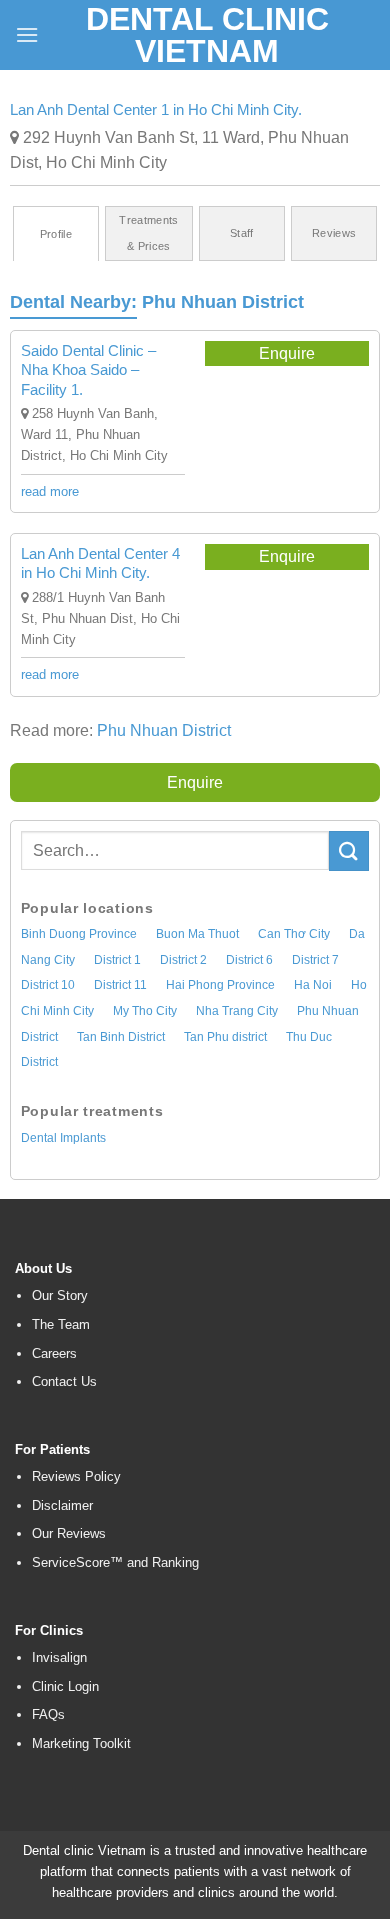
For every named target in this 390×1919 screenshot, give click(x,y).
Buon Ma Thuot (197, 934)
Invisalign (59, 1657)
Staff (242, 233)
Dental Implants (63, 1138)
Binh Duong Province (79, 934)
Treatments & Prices (148, 233)
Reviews (334, 233)
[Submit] (349, 850)
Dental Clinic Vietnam (207, 35)
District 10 (48, 985)
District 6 (249, 960)
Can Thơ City (294, 934)
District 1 (117, 960)
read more (50, 491)
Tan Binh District (121, 1037)
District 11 (120, 985)
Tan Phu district (225, 1037)
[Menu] (27, 34)
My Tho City (145, 1011)
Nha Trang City (237, 1011)
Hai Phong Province (220, 985)
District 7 (315, 960)
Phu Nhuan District (223, 302)
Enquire (287, 353)
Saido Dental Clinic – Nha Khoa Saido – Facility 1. (88, 370)
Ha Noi (313, 985)
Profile (56, 234)
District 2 (183, 960)
